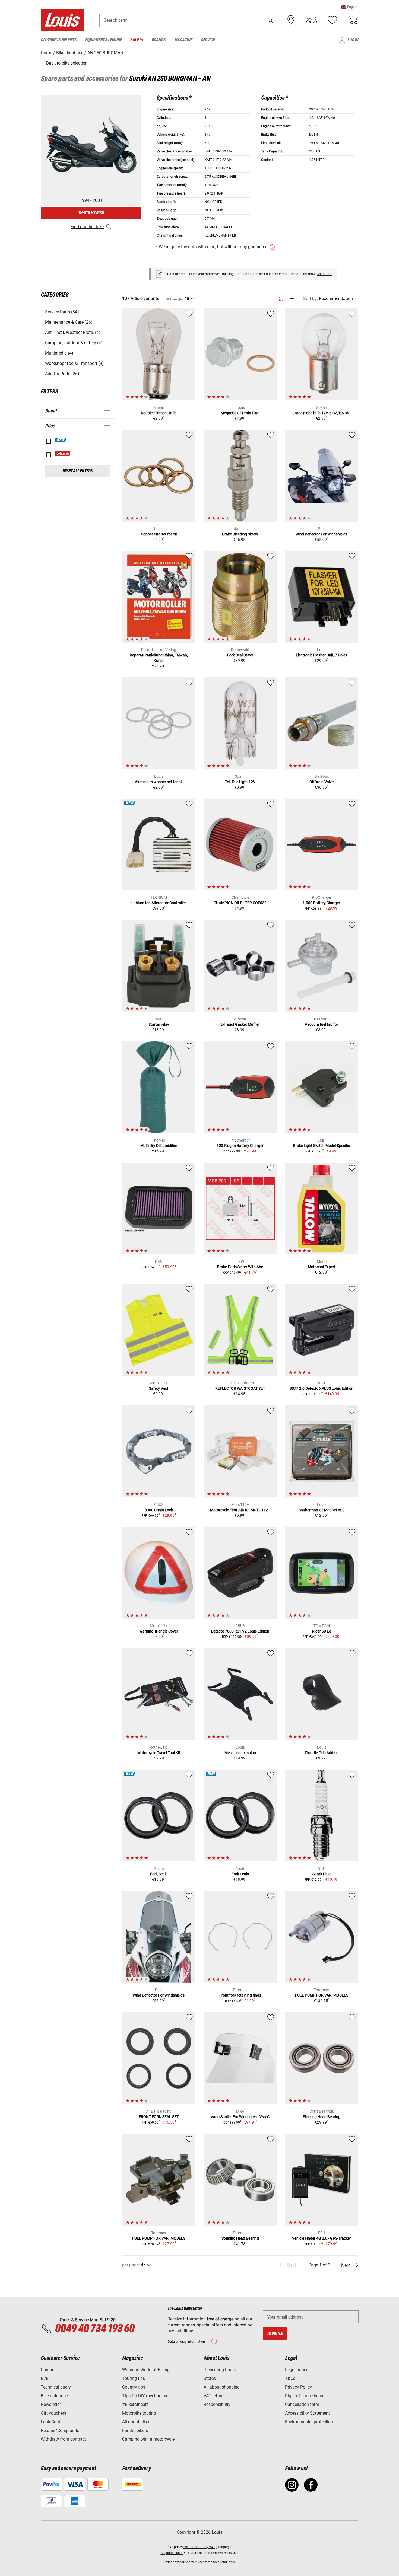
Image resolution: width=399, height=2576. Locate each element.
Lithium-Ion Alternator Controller (159, 903)
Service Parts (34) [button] (62, 312)
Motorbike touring (139, 2413)
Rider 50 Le (322, 1631)
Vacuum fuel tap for (322, 1024)
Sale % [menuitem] (137, 40)
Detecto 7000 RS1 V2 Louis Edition (240, 1631)
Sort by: (311, 299)
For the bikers (135, 2430)
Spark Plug (322, 1874)
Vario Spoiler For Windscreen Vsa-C (240, 2117)
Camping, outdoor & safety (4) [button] (74, 343)
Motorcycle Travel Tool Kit (159, 1753)
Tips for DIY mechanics (145, 2396)
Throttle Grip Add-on (322, 1753)
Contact (48, 2370)
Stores (210, 2378)
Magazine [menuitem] (183, 40)
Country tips (134, 2387)
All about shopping (222, 2387)
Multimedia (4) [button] (59, 353)
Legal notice (297, 2370)
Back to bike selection (66, 63)
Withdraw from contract (63, 2439)
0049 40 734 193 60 (95, 2329)
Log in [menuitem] (353, 40)
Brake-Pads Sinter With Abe (240, 1267)
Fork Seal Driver (240, 655)
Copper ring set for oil (159, 534)
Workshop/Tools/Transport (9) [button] (74, 363)
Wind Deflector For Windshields (322, 534)
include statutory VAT (199, 2547)
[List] (291, 299)
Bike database (54, 2396)
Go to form (325, 274)
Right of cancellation (305, 2396)
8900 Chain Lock (159, 1510)
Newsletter (51, 2404)
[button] (350, 7)
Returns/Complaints (60, 2430)
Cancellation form (302, 2404)
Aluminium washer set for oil (159, 782)
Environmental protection (309, 2422)
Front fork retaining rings (240, 1995)
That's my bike (91, 213)
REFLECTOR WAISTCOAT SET (240, 1388)
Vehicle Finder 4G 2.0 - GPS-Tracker (322, 2238)
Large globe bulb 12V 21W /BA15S (322, 413)
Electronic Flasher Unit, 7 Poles (322, 655)
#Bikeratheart (135, 2404)
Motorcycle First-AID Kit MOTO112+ (240, 1510)
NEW (61, 440)
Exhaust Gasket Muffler (240, 1024)
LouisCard (50, 2422)
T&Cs (290, 2378)
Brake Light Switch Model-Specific (322, 1146)
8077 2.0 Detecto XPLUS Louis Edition (322, 1388)
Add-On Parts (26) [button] (62, 374)
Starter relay (159, 1024)
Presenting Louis (220, 2370)
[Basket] (353, 20)
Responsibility (217, 2404)
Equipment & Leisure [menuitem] (103, 40)
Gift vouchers (53, 2413)
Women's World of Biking (146, 2370)
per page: (174, 299)
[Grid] (281, 298)
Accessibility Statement (307, 2413)
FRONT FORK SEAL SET (159, 2117)
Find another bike (87, 227)
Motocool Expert (322, 1267)
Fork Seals (159, 1874)
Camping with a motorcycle (148, 2439)
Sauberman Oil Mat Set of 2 (322, 1510)
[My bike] (312, 20)
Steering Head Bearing (322, 2117)
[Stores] (291, 20)
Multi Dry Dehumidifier (159, 1146)
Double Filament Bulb (159, 413)
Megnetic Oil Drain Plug (240, 413)
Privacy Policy (298, 2387)
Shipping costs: (172, 2553)
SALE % (63, 454)
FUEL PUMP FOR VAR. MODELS (322, 1995)
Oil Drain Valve (322, 782)
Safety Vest (159, 1388)
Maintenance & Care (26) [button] (69, 322)
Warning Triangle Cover (159, 1631)
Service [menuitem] (208, 40)
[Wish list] (332, 20)
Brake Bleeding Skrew (240, 534)
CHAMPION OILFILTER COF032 (240, 903)
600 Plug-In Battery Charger (240, 1146)
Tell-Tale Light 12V (240, 782)
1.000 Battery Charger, (322, 903)
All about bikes (136, 2422)
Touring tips (134, 2378)
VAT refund (214, 2396)
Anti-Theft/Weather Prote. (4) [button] (73, 332)
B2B (45, 2378)
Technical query (56, 2387)
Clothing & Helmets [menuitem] (59, 40)
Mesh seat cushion (240, 1753)
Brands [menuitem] (159, 40)
